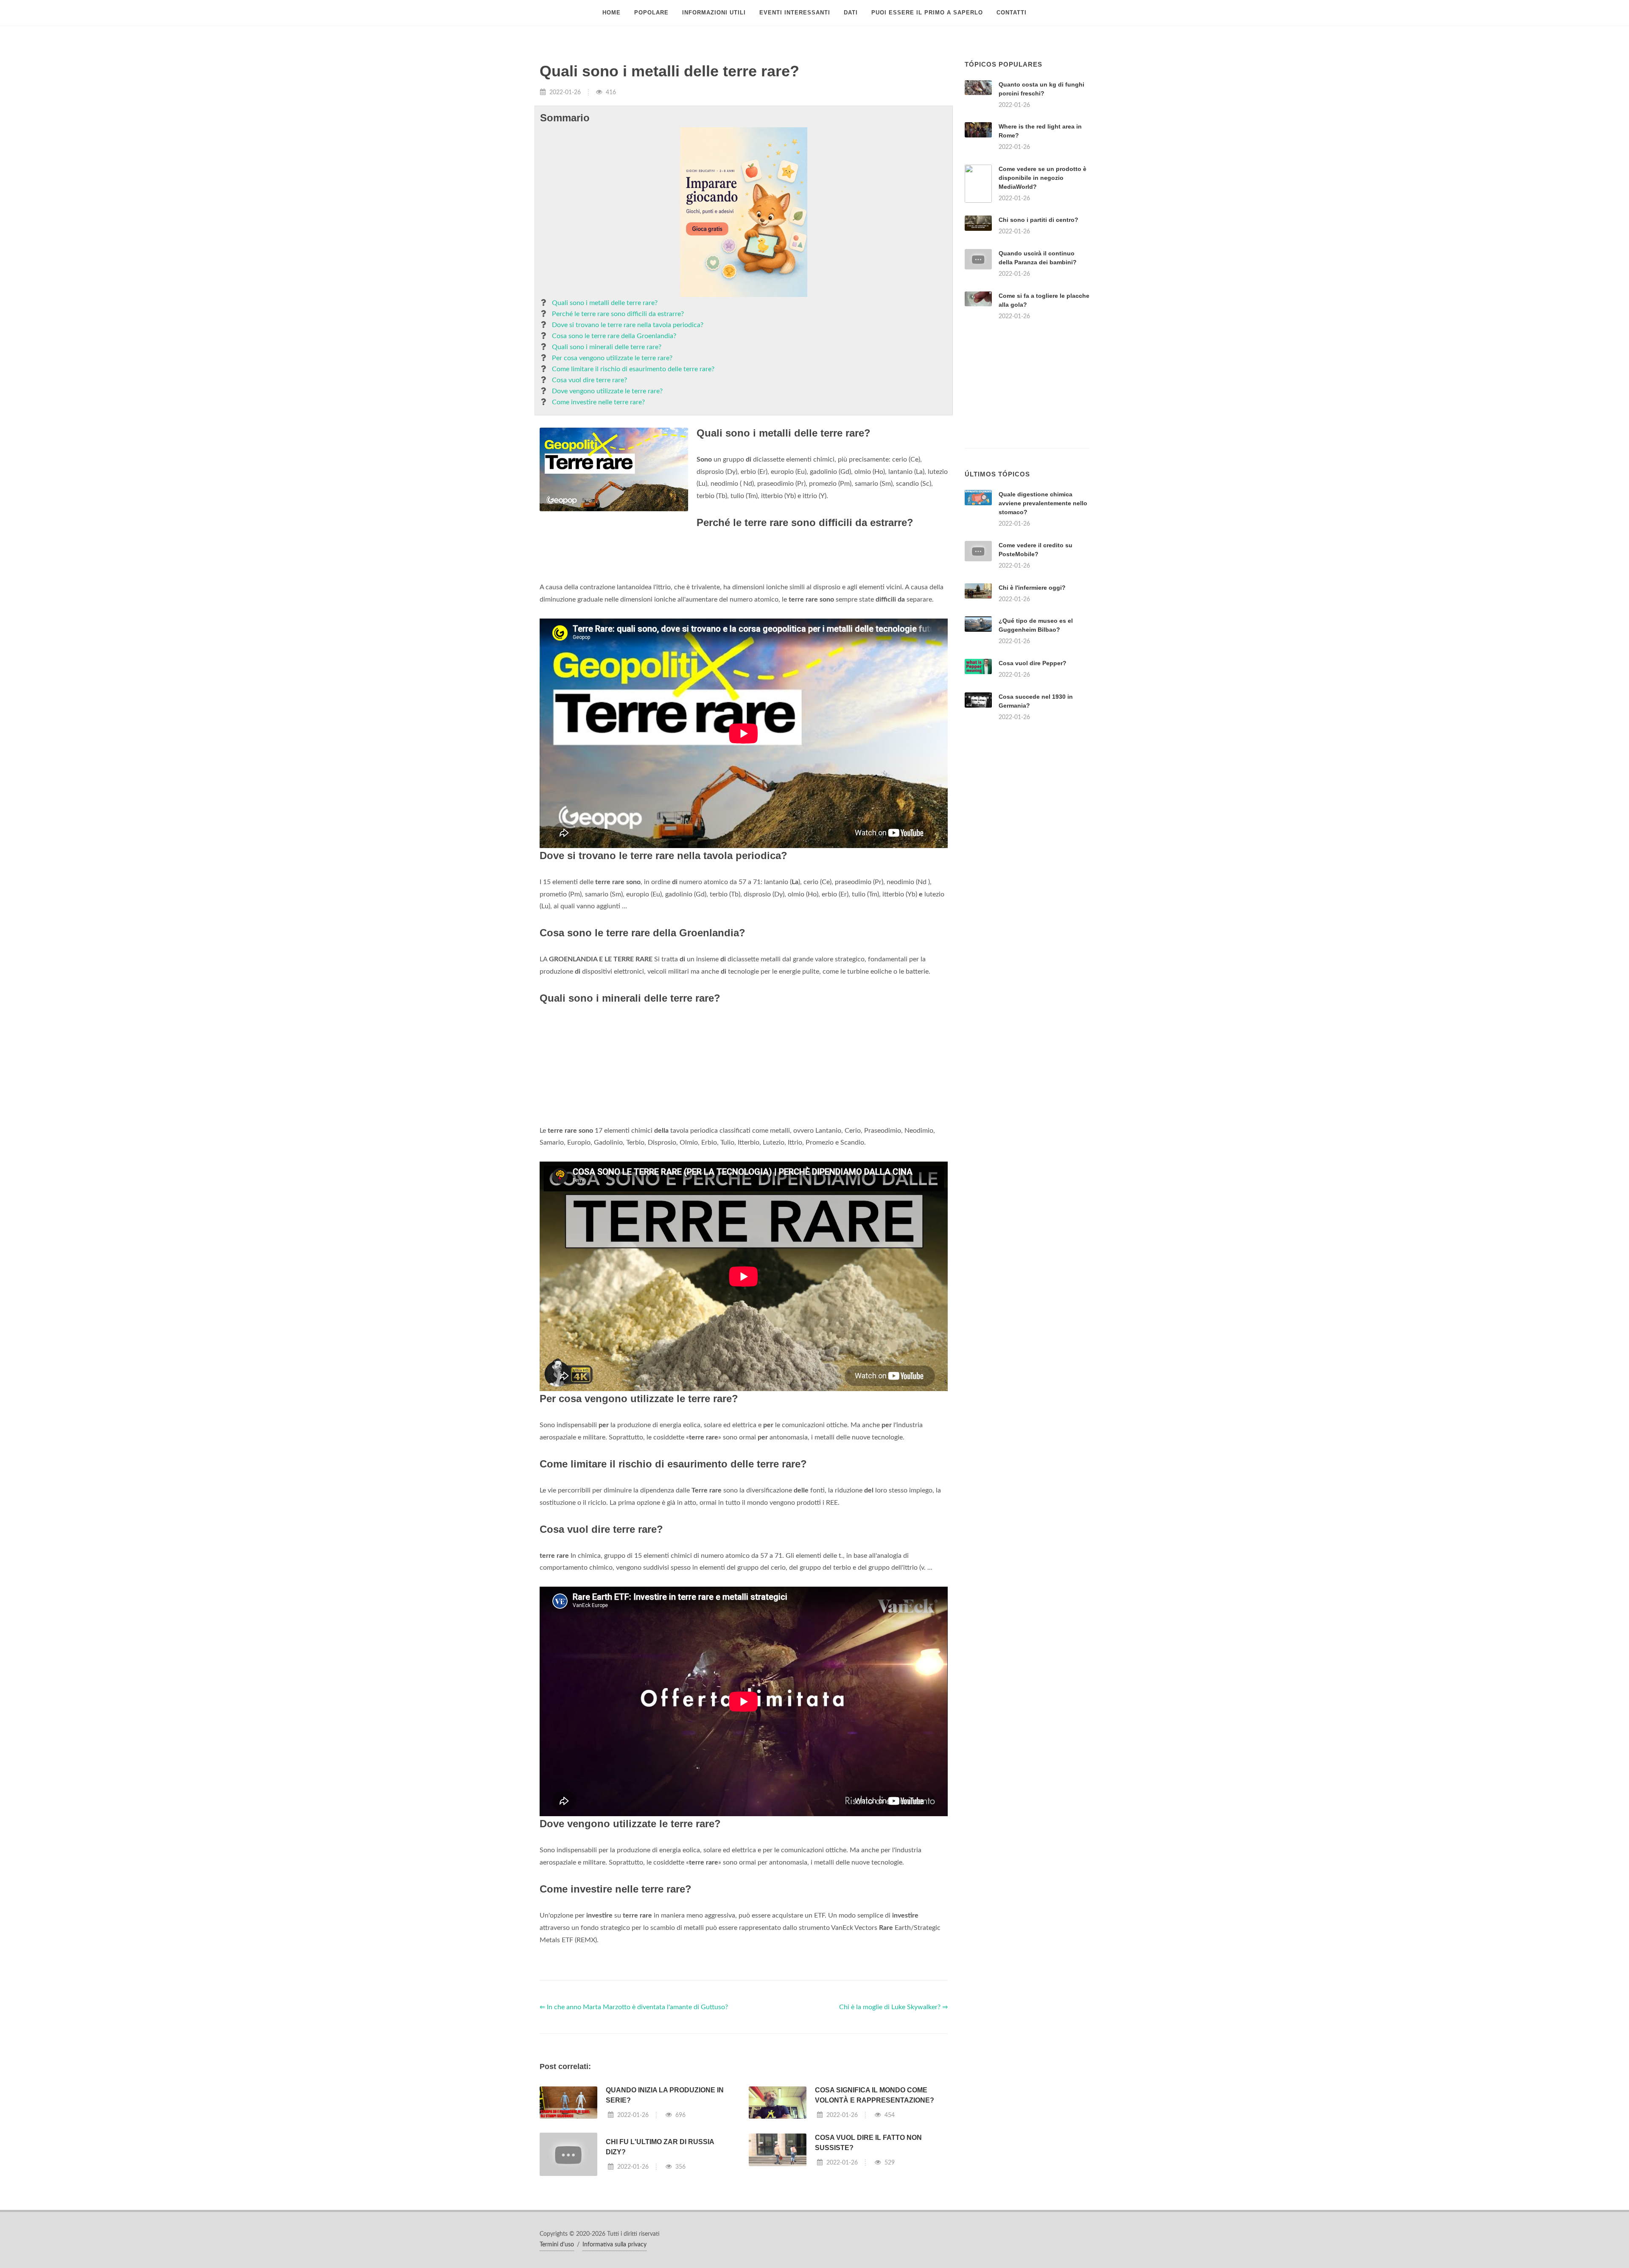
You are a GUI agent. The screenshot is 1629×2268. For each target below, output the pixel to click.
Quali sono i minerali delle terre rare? (607, 347)
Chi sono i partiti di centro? (1038, 220)
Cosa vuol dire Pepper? (1033, 663)
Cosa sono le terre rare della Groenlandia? (614, 336)
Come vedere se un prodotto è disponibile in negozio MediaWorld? (1043, 178)
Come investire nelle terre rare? (598, 402)
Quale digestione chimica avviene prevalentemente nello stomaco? (1043, 503)
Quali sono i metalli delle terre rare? (605, 303)
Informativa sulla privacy (614, 2245)
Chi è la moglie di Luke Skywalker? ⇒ (893, 2007)
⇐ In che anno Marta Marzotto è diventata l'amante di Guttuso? (634, 2007)
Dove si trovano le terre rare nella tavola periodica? (628, 325)
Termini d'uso (557, 2245)
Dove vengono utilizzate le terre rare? (607, 391)
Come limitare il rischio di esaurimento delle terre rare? (633, 369)
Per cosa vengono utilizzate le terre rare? (612, 358)
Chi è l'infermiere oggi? (1032, 588)
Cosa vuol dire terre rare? (589, 380)
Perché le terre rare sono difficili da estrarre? (618, 314)
